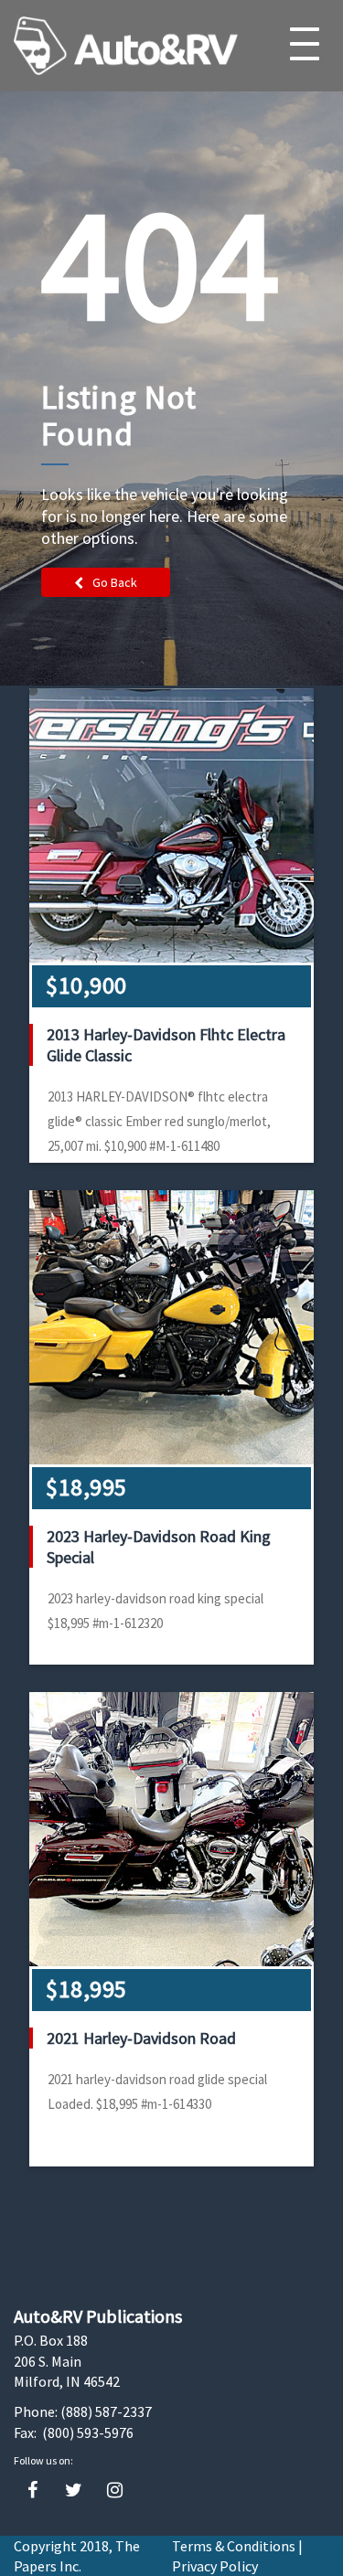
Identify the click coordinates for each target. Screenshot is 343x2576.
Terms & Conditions (234, 2546)
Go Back (115, 582)
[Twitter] (74, 2491)
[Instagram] (115, 2491)
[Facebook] (32, 2491)
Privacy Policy (215, 2566)
